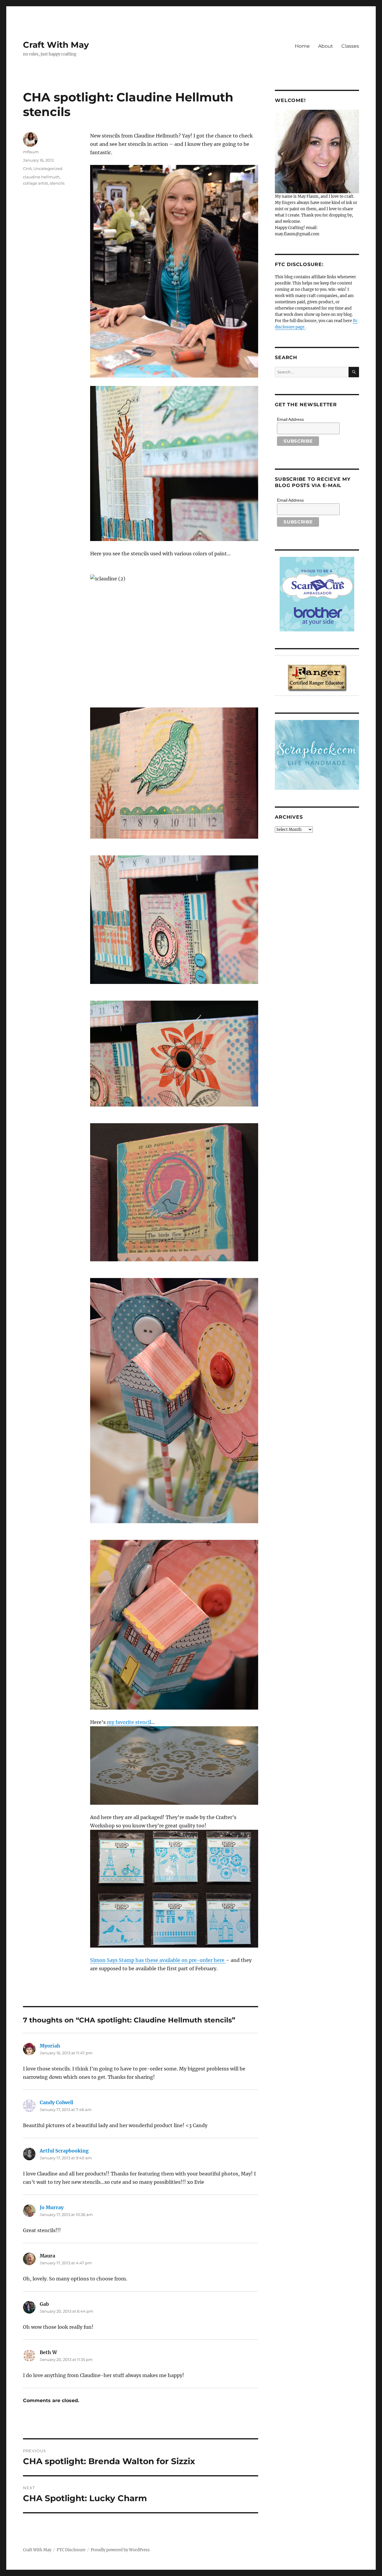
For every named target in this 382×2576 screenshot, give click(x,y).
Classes (350, 46)
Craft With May (56, 45)
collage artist (36, 183)
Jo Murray (52, 2207)
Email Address (290, 419)
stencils (57, 183)
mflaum (31, 152)
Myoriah (50, 2046)
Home (302, 46)
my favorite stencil (129, 1722)
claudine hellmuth (41, 177)
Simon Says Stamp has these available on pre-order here (158, 1960)
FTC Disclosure (71, 2550)
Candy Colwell (56, 2102)
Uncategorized (48, 169)
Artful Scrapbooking (64, 2151)
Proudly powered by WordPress (120, 2550)
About (326, 46)
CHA (27, 169)
